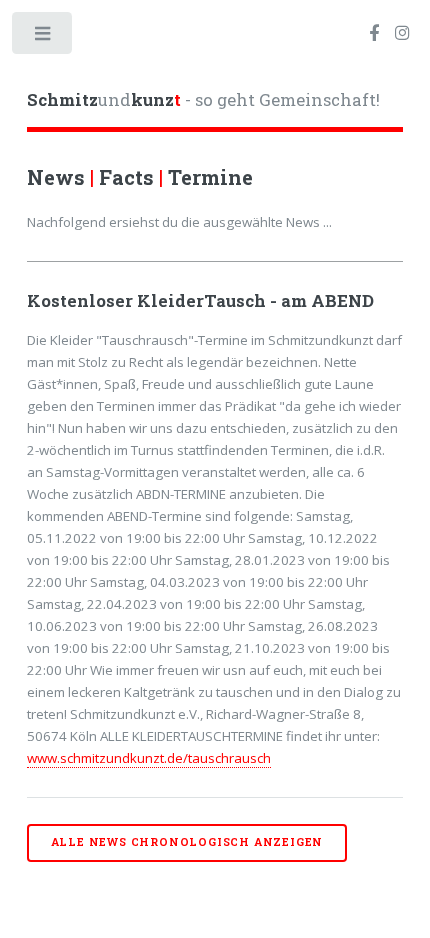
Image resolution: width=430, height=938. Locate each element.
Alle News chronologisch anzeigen (187, 842)
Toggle (43, 37)
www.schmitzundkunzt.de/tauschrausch (149, 758)
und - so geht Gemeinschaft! (203, 100)
